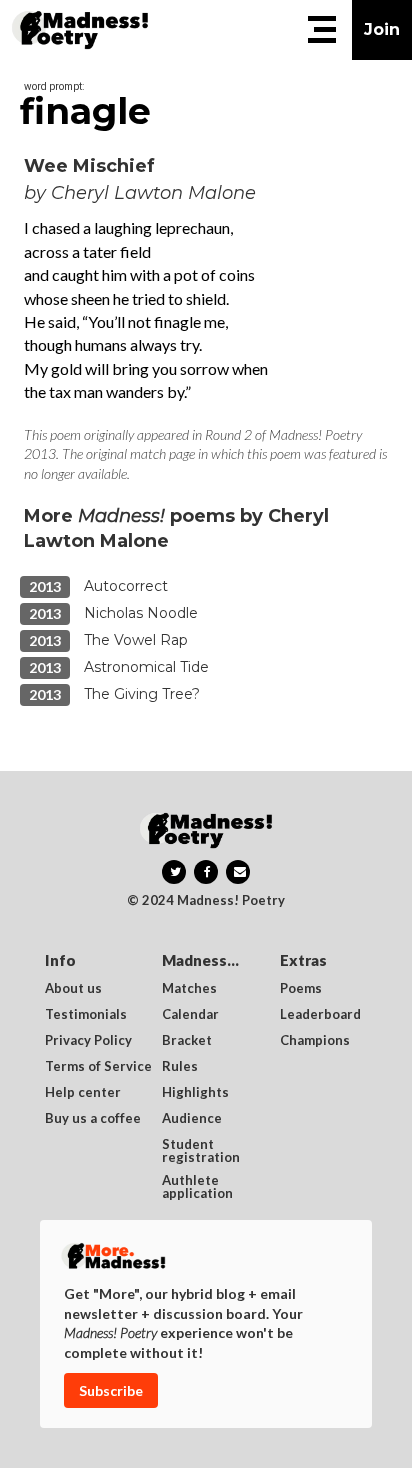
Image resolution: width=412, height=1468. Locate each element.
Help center (83, 1093)
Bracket (187, 1041)
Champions (315, 1041)
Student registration (201, 1151)
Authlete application (197, 1187)
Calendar (190, 1015)
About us (73, 989)
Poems (301, 989)
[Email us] (238, 872)
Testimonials (86, 1015)
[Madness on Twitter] (174, 872)
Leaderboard (320, 1015)
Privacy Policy (88, 1041)
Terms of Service (98, 1067)
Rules (180, 1067)
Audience (192, 1119)
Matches (189, 989)
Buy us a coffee (93, 1119)
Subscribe (111, 1390)
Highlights (195, 1093)
